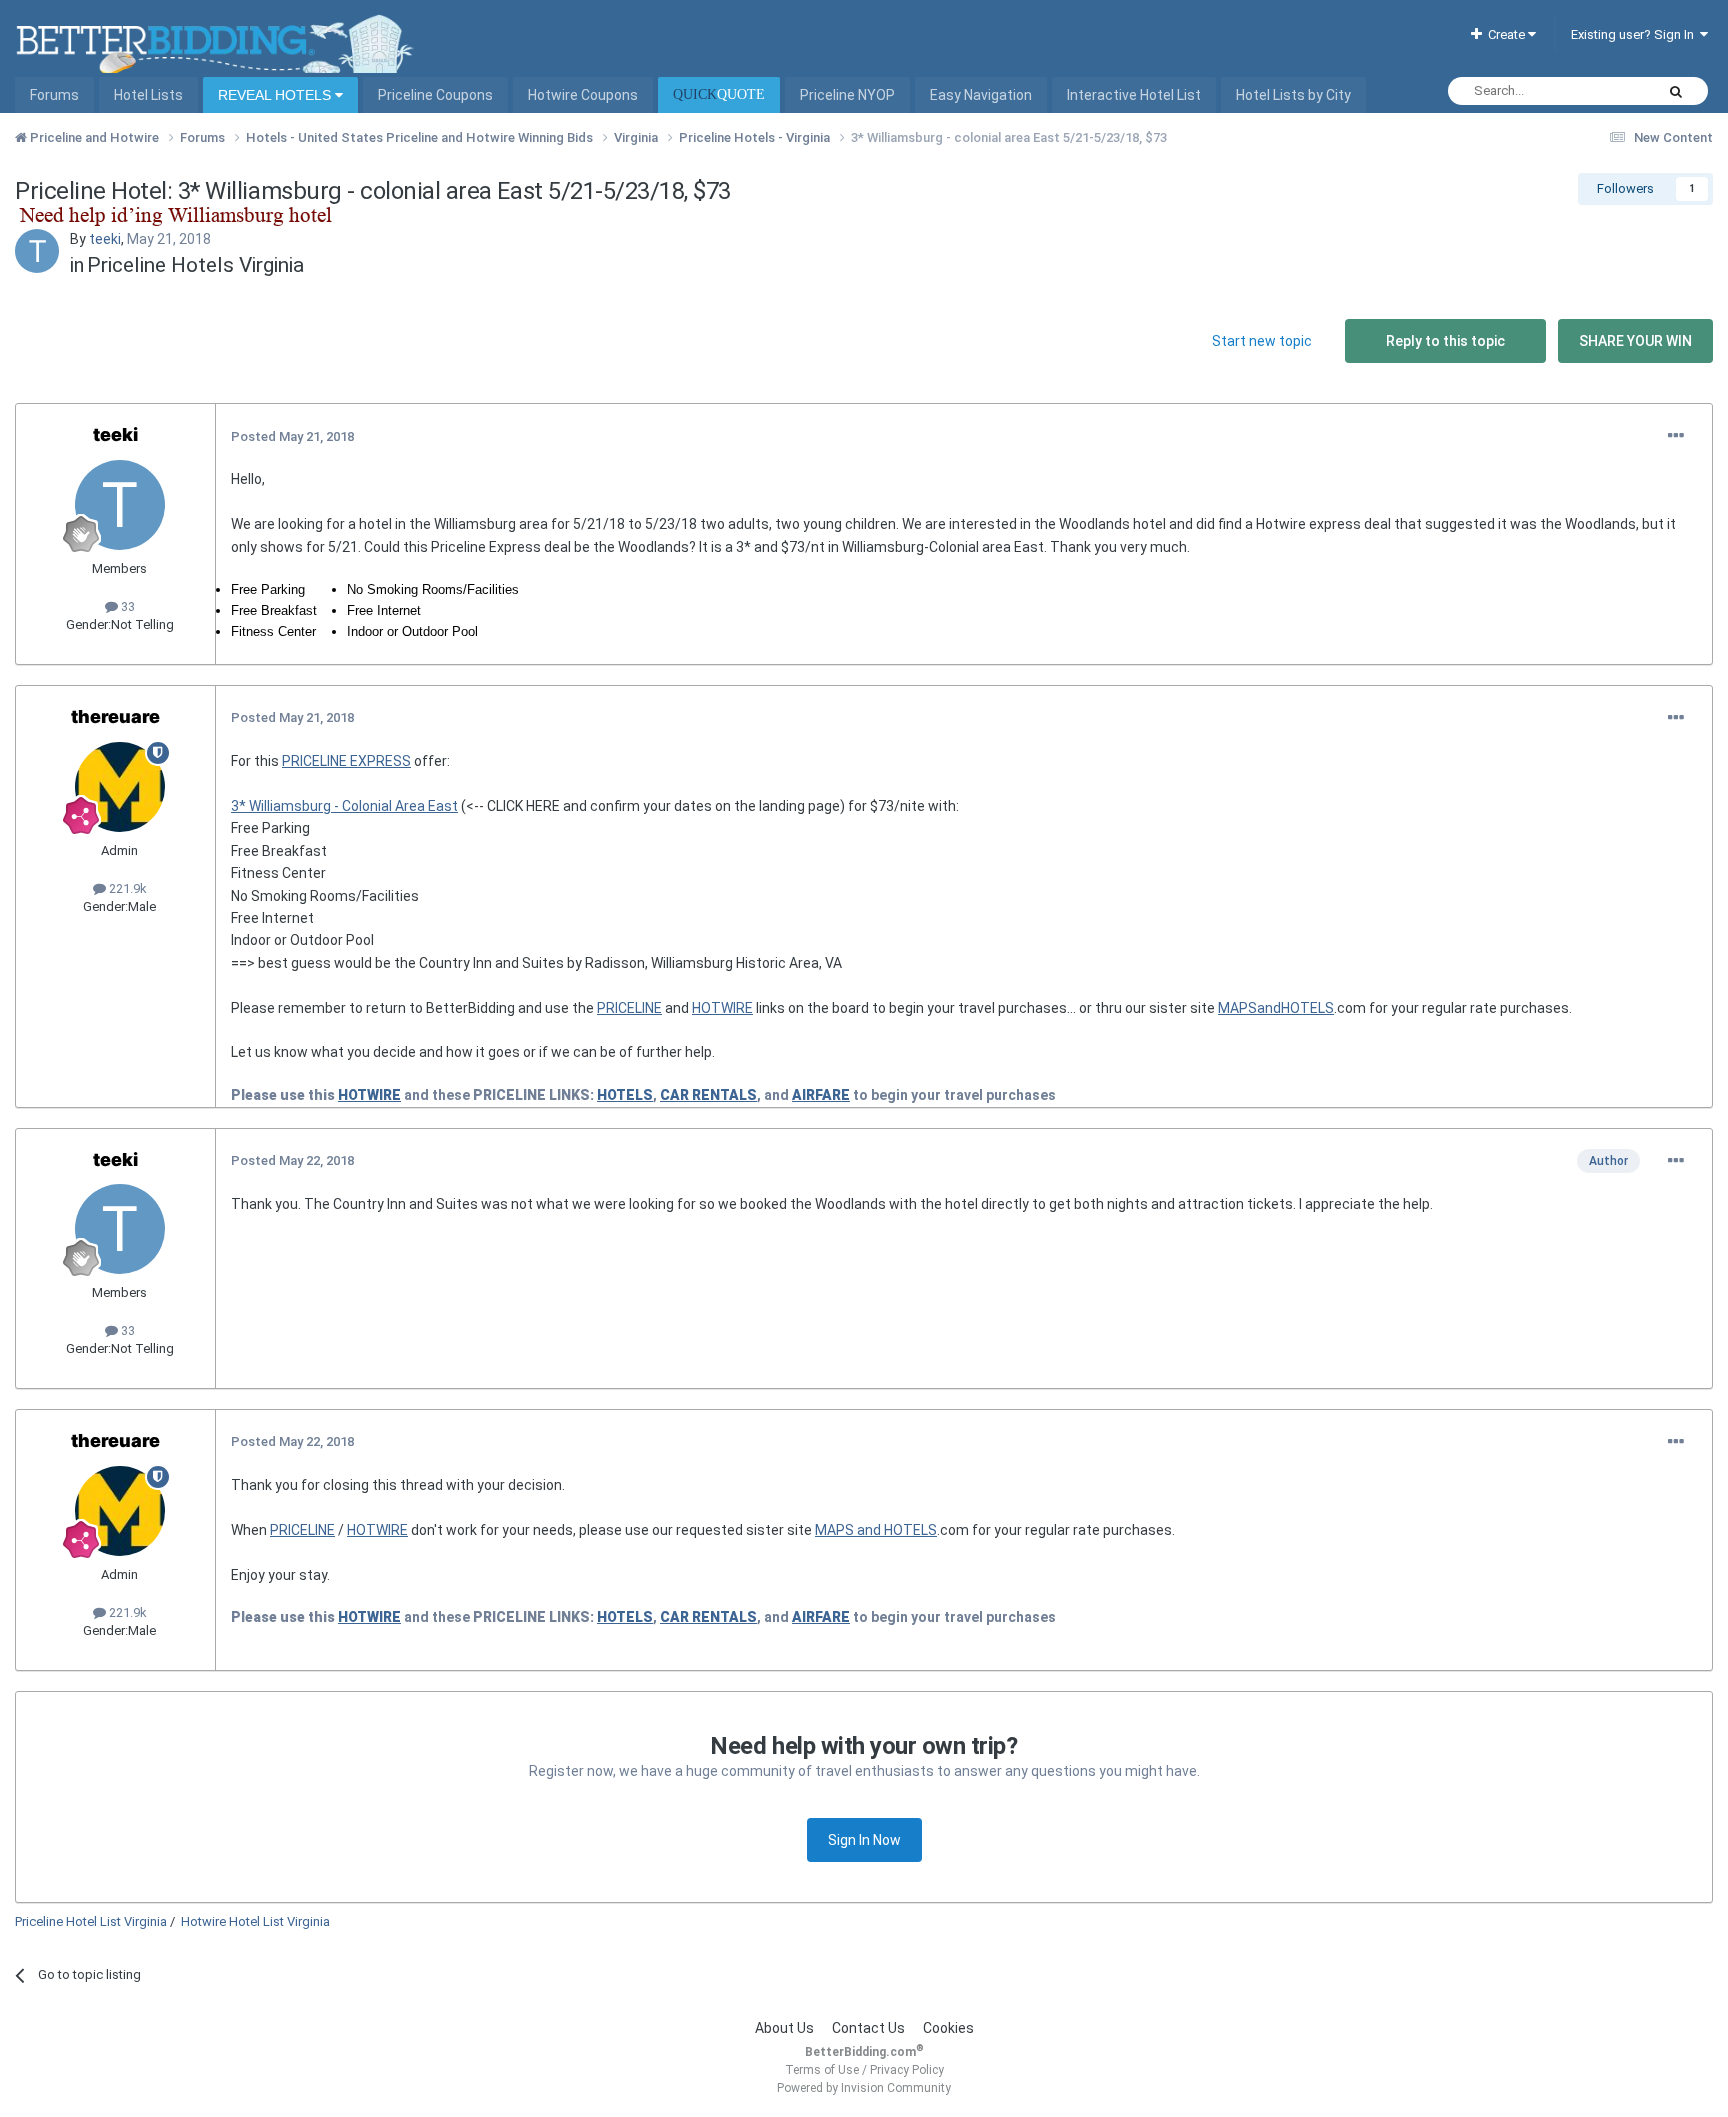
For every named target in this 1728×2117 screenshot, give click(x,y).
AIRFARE (821, 1095)
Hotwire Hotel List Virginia (255, 1921)
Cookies (948, 2028)
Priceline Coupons (435, 95)
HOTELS (625, 1095)
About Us (784, 2028)
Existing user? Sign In (1635, 34)
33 (126, 606)
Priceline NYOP (847, 95)
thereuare (115, 716)
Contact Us (868, 2028)
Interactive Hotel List (1134, 95)
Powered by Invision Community (864, 2088)
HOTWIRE (722, 1008)
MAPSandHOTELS (1276, 1008)
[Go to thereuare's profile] (120, 787)
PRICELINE (629, 1008)
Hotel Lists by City (1293, 95)
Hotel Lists (148, 95)
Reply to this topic (1445, 341)
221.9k (126, 888)
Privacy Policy (907, 2070)
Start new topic (1262, 341)
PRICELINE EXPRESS (346, 761)
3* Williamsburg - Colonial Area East (344, 806)
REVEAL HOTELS (276, 95)
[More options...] (1676, 436)
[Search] (1676, 91)
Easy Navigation (981, 95)
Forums (54, 95)
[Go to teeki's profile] (37, 251)
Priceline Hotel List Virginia (91, 1921)
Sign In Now (864, 1840)
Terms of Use (822, 2070)
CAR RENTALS (708, 1095)
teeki (105, 239)
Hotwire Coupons (583, 95)
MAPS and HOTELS (876, 1530)
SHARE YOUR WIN (1635, 341)
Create (1505, 34)
